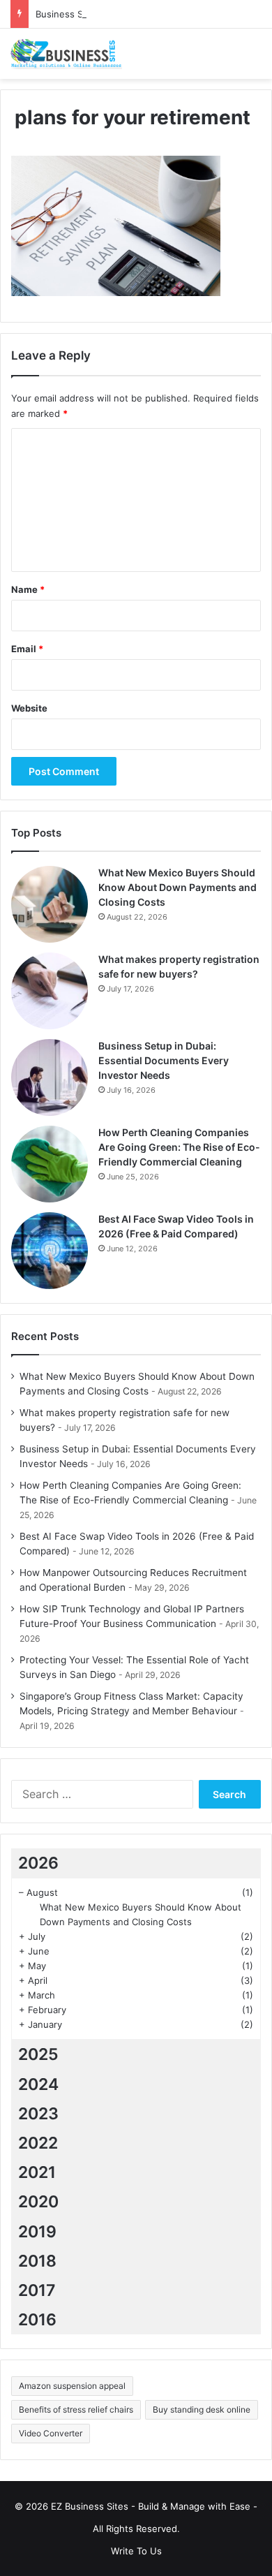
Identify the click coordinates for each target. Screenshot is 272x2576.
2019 (37, 2232)
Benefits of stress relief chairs (76, 2409)
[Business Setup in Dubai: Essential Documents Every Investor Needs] (50, 1077)
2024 (38, 2084)
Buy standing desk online (202, 2409)
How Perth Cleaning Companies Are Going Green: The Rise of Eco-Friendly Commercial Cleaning (179, 1147)
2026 (38, 1863)
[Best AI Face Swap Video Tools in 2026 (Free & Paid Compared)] (50, 1251)
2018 (37, 2261)
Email (27, 649)
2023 (38, 2114)
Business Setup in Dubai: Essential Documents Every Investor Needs (164, 1060)
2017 (37, 2290)
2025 (38, 2054)
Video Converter (51, 2433)
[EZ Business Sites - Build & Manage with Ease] (66, 54)
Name (28, 589)
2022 (38, 2143)
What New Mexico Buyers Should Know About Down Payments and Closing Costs (177, 887)
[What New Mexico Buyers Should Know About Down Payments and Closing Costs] (50, 904)
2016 (37, 2320)
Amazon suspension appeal (72, 2386)
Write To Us (136, 2551)
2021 (37, 2172)
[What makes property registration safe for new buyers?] (50, 991)
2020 (38, 2202)
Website (29, 708)
